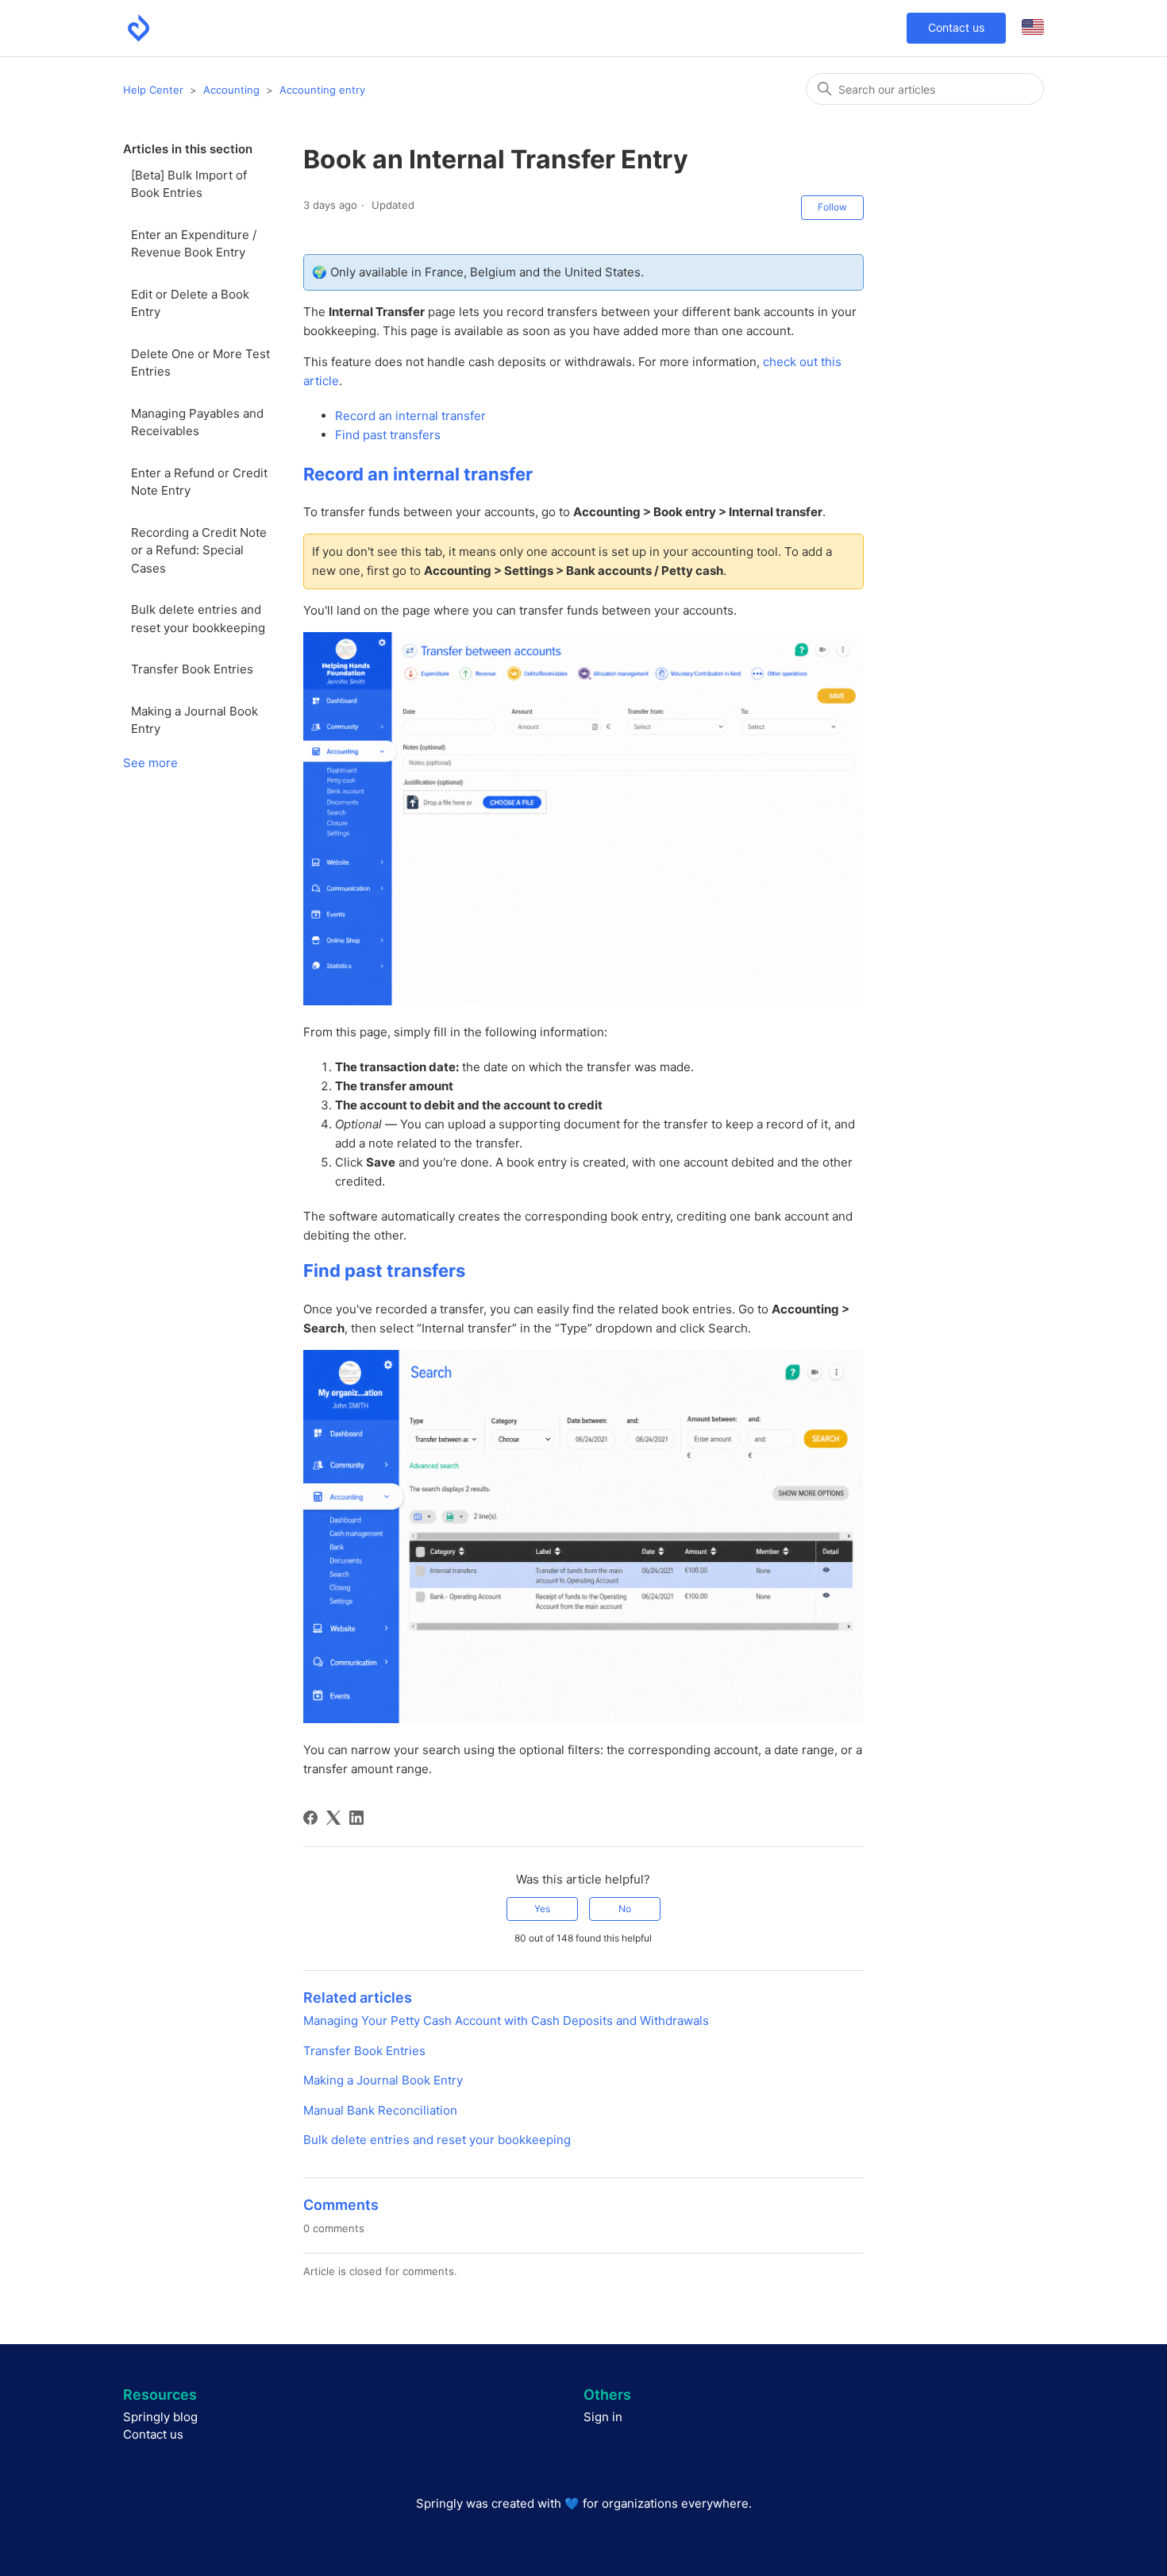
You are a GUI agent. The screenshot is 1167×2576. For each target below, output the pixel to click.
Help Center (153, 90)
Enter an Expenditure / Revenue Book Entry (194, 244)
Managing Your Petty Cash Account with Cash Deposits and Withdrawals (506, 2021)
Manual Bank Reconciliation (380, 2110)
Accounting (231, 90)
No (625, 1909)
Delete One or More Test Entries (200, 363)
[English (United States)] (1033, 28)
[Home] (139, 28)
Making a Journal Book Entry (194, 720)
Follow (832, 207)
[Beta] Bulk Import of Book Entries (189, 184)
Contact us (956, 27)
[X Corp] (333, 1818)
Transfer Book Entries (192, 669)
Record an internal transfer (410, 416)
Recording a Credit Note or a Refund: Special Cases (199, 550)
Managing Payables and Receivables (197, 422)
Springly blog (160, 2417)
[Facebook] (310, 1818)
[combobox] (925, 89)
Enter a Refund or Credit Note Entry (199, 482)
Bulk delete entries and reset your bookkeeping (198, 619)
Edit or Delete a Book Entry (190, 303)
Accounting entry (322, 90)
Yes (542, 1909)
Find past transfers (388, 435)
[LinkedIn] (356, 1818)
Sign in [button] (603, 2417)
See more (150, 763)
